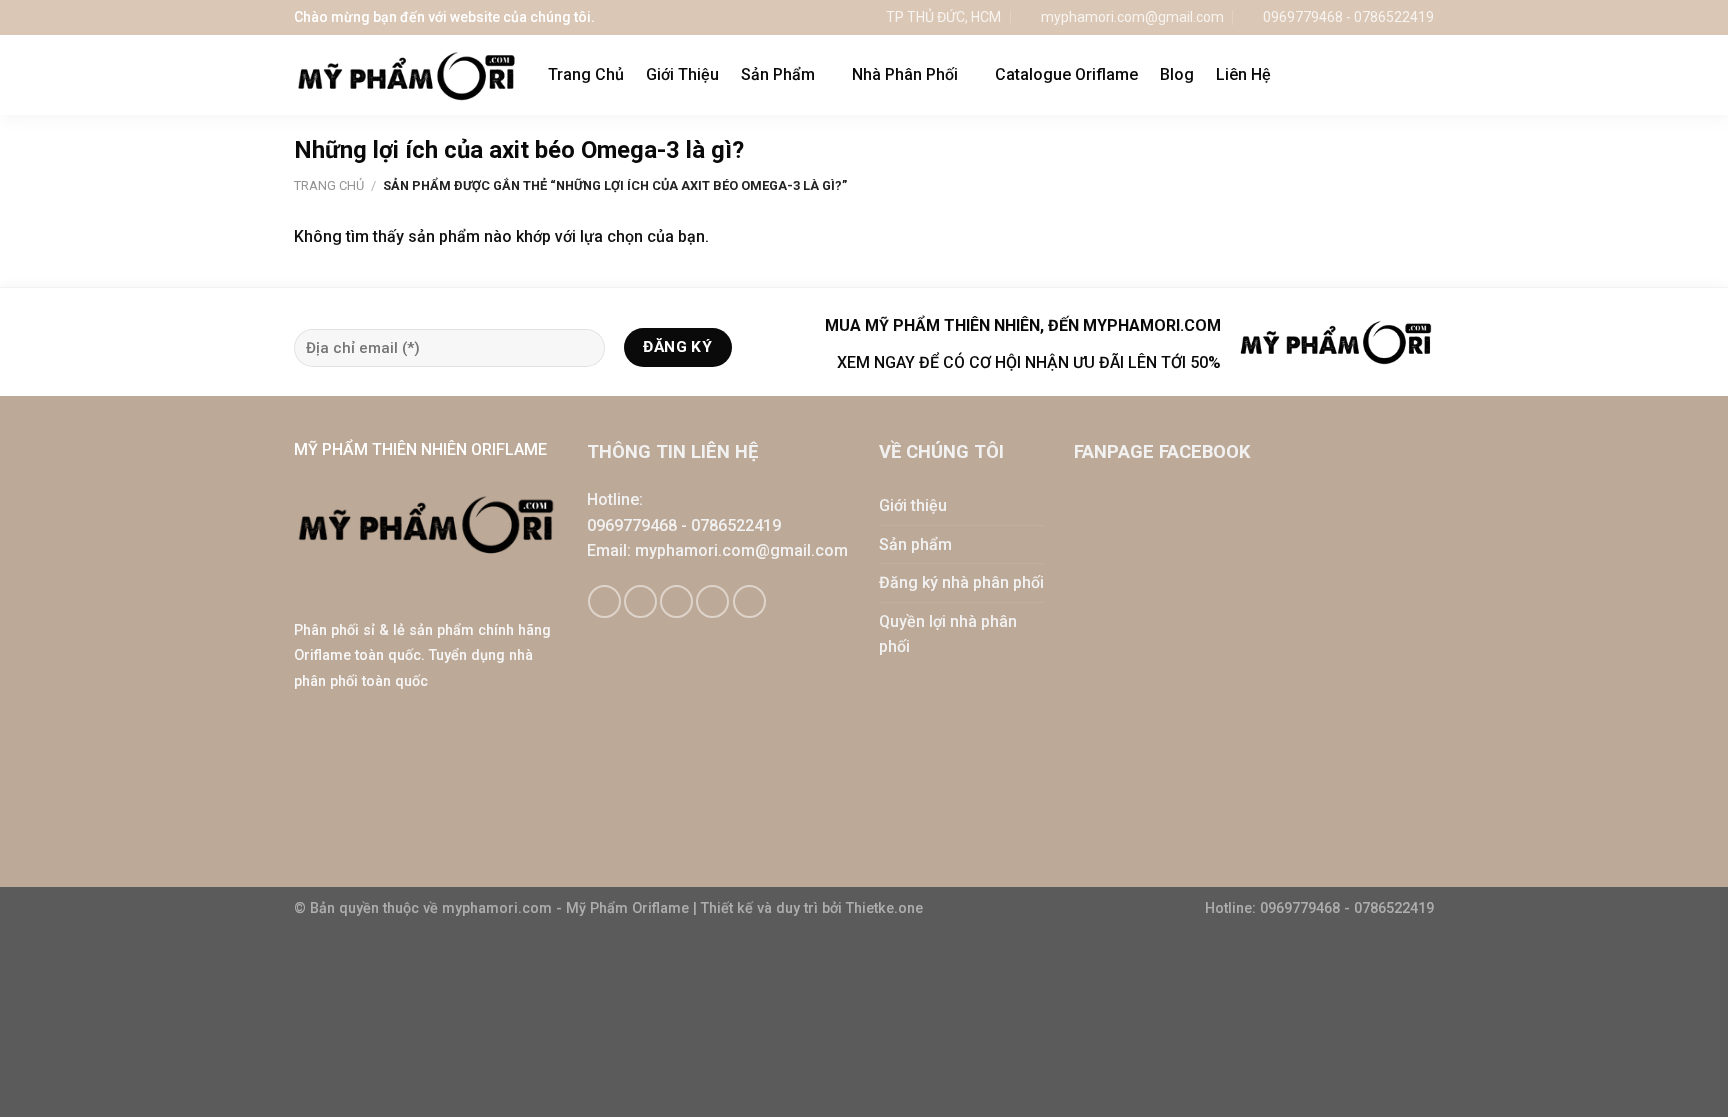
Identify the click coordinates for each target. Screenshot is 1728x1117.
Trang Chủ (586, 74)
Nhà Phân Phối (905, 74)
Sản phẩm (915, 544)
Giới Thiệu (682, 74)
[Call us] (712, 601)
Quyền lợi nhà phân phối (948, 634)
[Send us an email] (676, 601)
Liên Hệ (1243, 74)
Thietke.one (884, 908)
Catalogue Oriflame (1066, 74)
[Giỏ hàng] (1383, 75)
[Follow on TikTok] (640, 601)
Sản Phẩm (778, 74)
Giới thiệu (913, 505)
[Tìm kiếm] (1424, 74)
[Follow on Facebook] (604, 601)
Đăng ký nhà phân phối (961, 582)
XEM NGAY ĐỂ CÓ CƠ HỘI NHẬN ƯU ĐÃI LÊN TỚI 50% (1029, 362)
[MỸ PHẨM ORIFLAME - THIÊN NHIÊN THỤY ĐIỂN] (406, 75)
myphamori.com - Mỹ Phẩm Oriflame (567, 908)
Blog (1177, 74)
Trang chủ (329, 185)
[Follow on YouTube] (749, 601)
